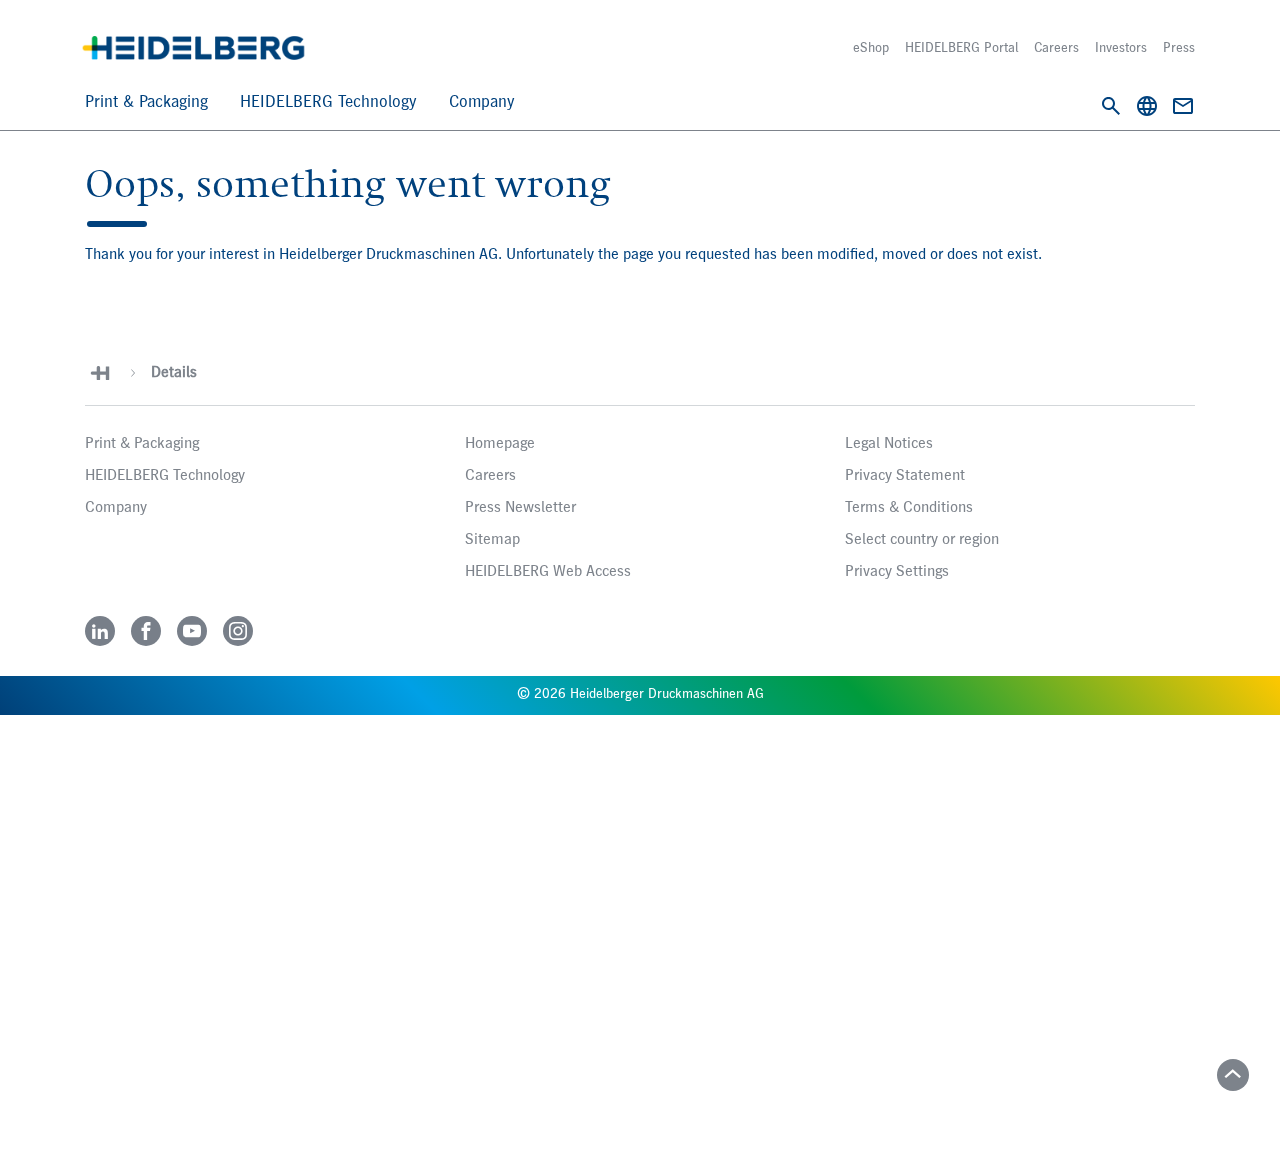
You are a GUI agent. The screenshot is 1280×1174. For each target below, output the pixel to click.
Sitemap (492, 540)
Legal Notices (889, 444)
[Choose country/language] (1147, 106)
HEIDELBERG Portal (961, 48)
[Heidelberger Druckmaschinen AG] (193, 48)
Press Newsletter (520, 508)
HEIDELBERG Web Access (548, 572)
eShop (871, 48)
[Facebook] (146, 631)
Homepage (500, 444)
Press (1179, 48)
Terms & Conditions (909, 508)
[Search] (1111, 106)
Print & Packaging (146, 102)
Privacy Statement (905, 476)
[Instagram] (238, 631)
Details (174, 373)
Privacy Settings (897, 572)
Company (482, 102)
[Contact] (1183, 106)
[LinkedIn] (100, 631)
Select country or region (922, 540)
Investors (1121, 48)
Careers (1056, 48)
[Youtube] (192, 631)
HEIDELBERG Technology (328, 102)
